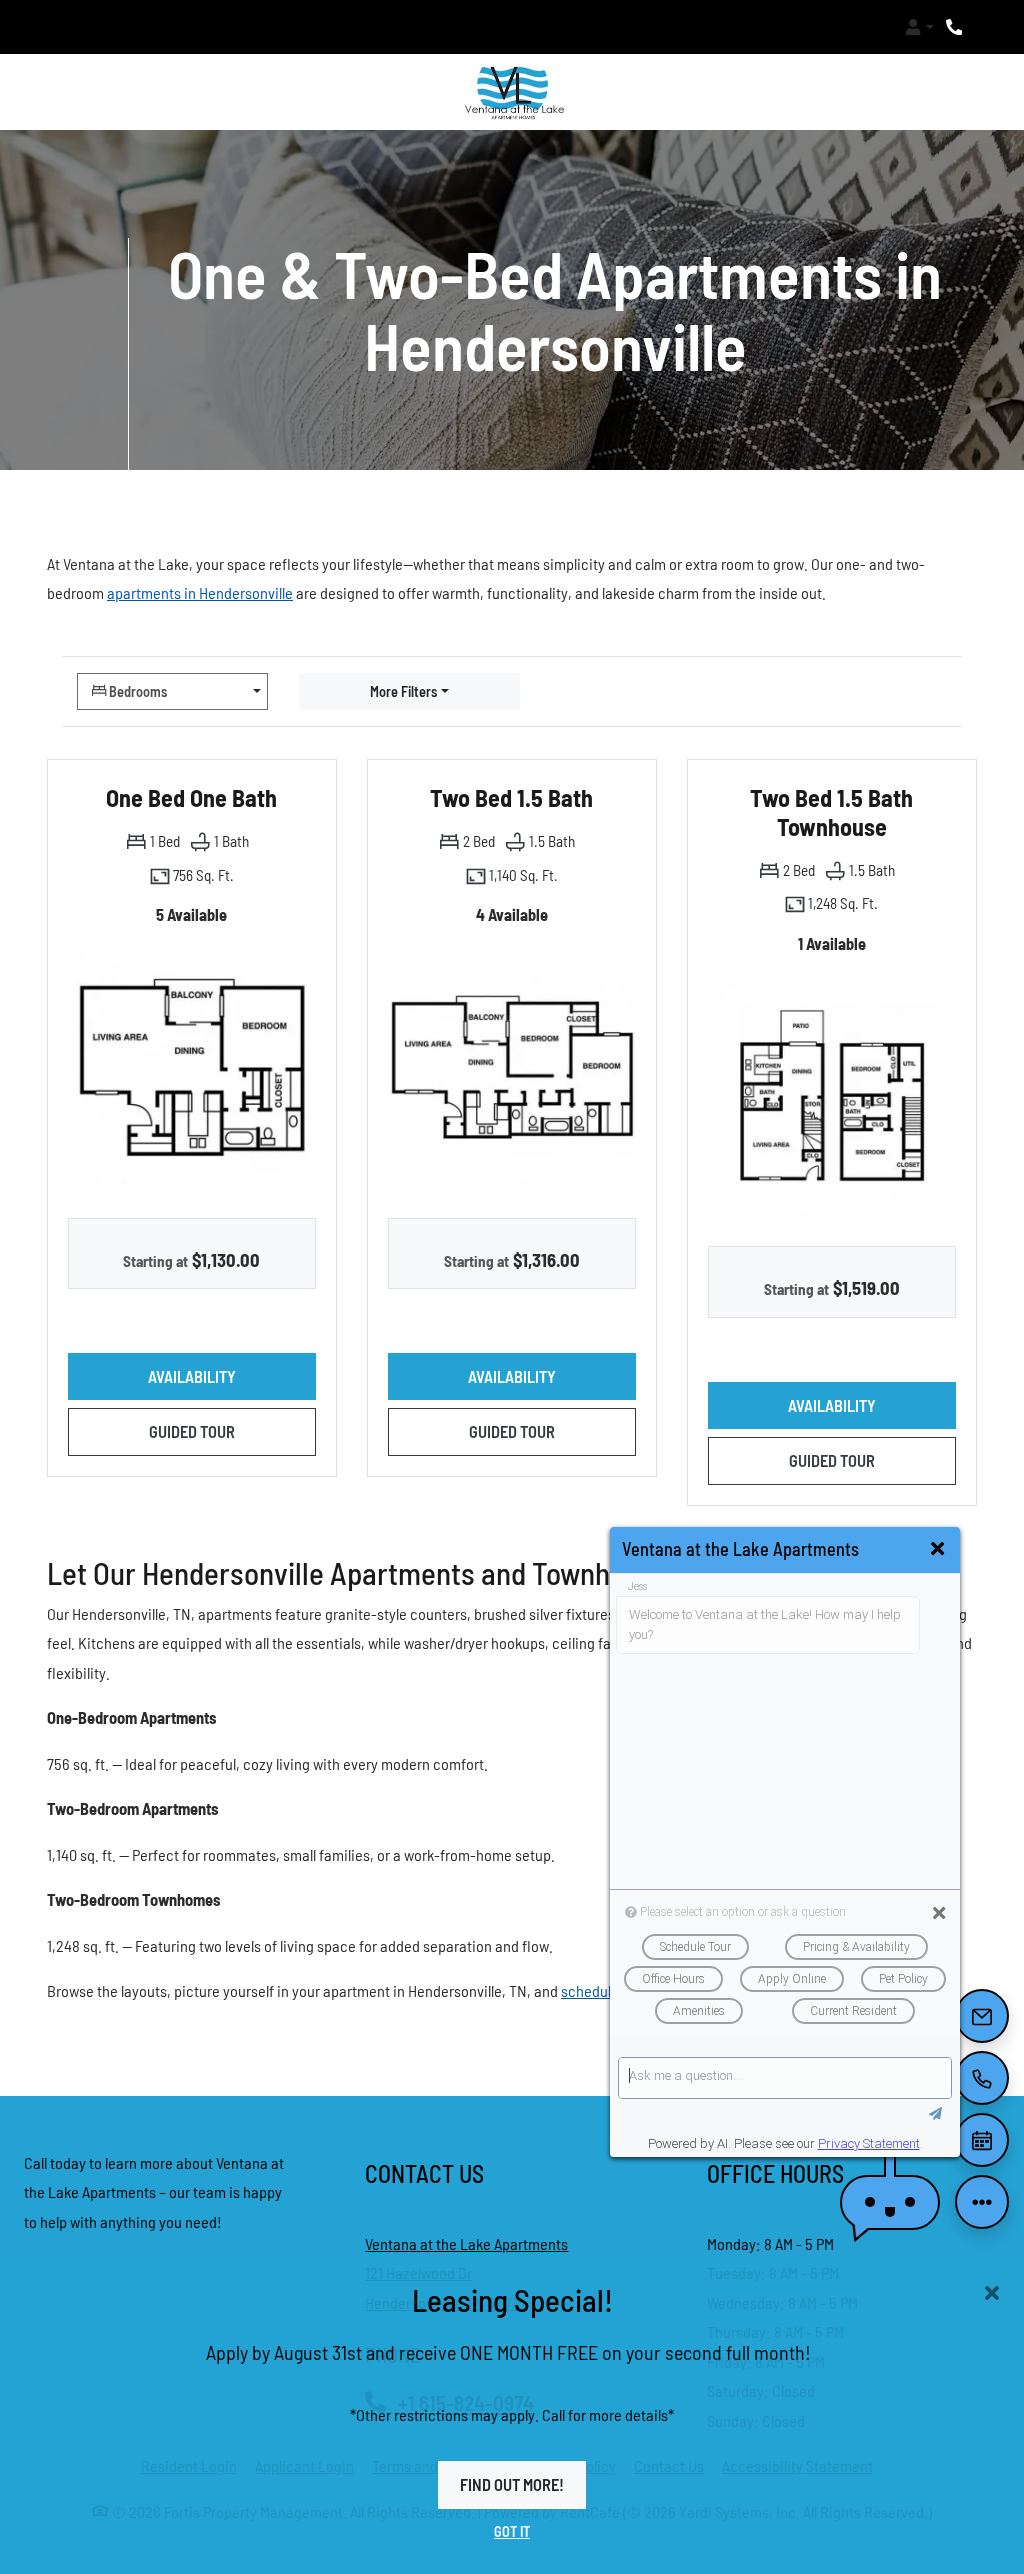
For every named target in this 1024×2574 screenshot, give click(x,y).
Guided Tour (232, 1431)
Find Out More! (512, 2484)
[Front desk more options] (981, 2201)
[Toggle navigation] (68, 27)
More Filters (403, 690)
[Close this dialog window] (937, 1549)
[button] (919, 27)
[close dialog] (992, 2293)
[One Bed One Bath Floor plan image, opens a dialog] (192, 1067)
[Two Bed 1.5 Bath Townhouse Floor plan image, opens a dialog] (832, 1096)
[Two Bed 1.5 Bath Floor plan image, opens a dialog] (512, 1067)
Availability (232, 1376)
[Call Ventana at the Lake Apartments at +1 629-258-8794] (956, 27)
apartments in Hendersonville (200, 592)
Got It (512, 2530)
